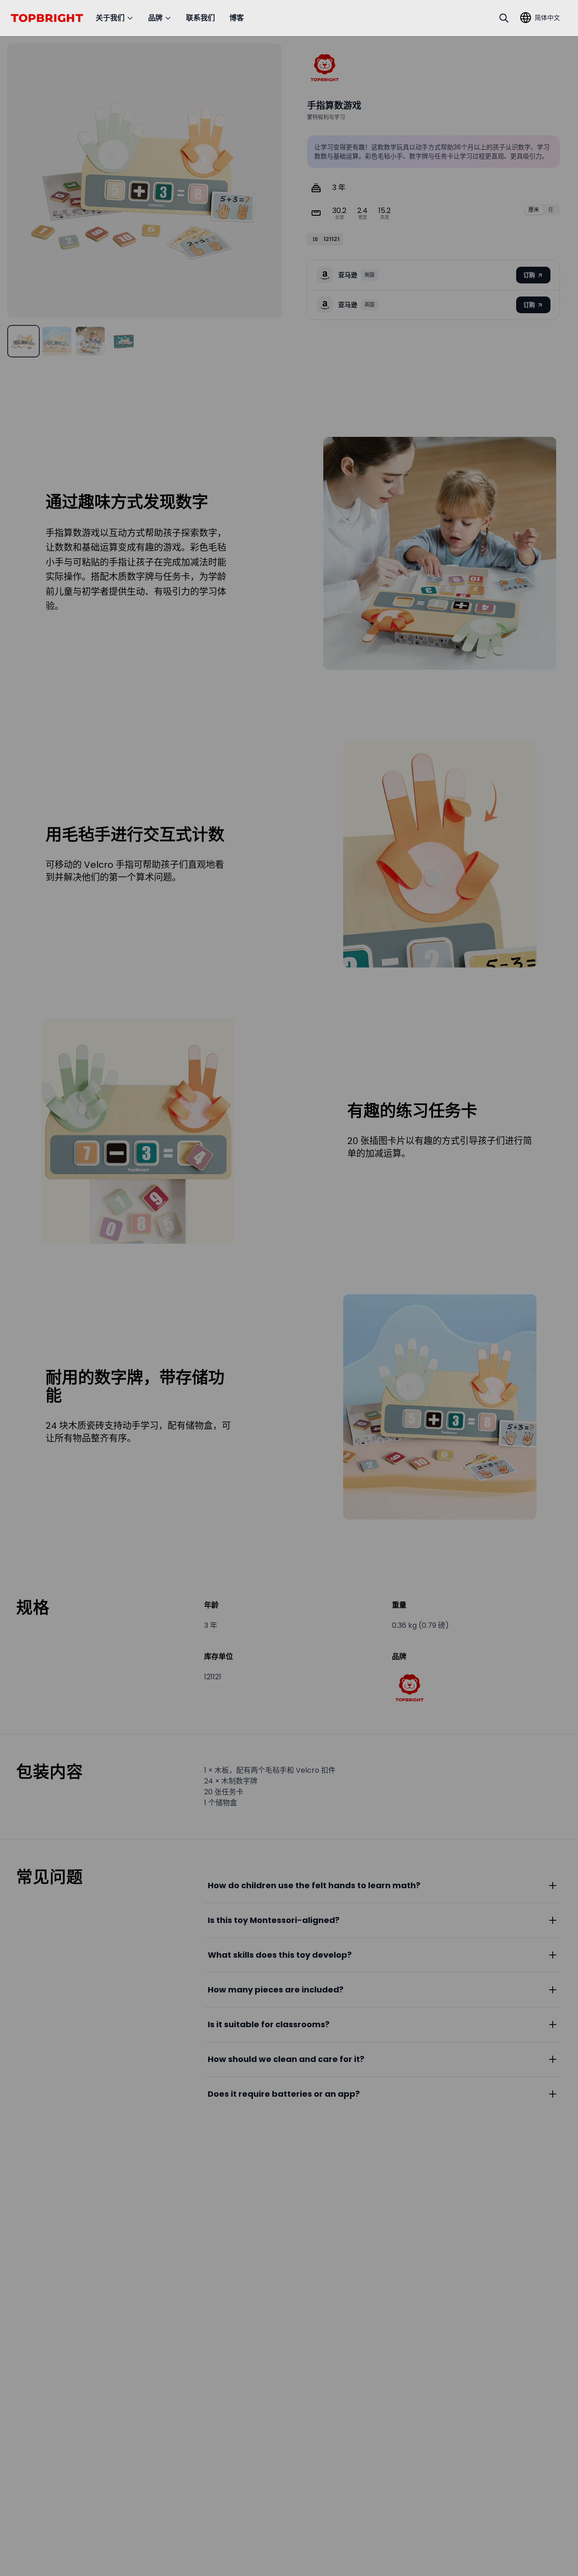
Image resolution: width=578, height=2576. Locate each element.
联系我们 (200, 18)
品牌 (155, 18)
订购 (529, 275)
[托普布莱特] (325, 68)
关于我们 (110, 18)
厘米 (534, 210)
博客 (237, 18)
